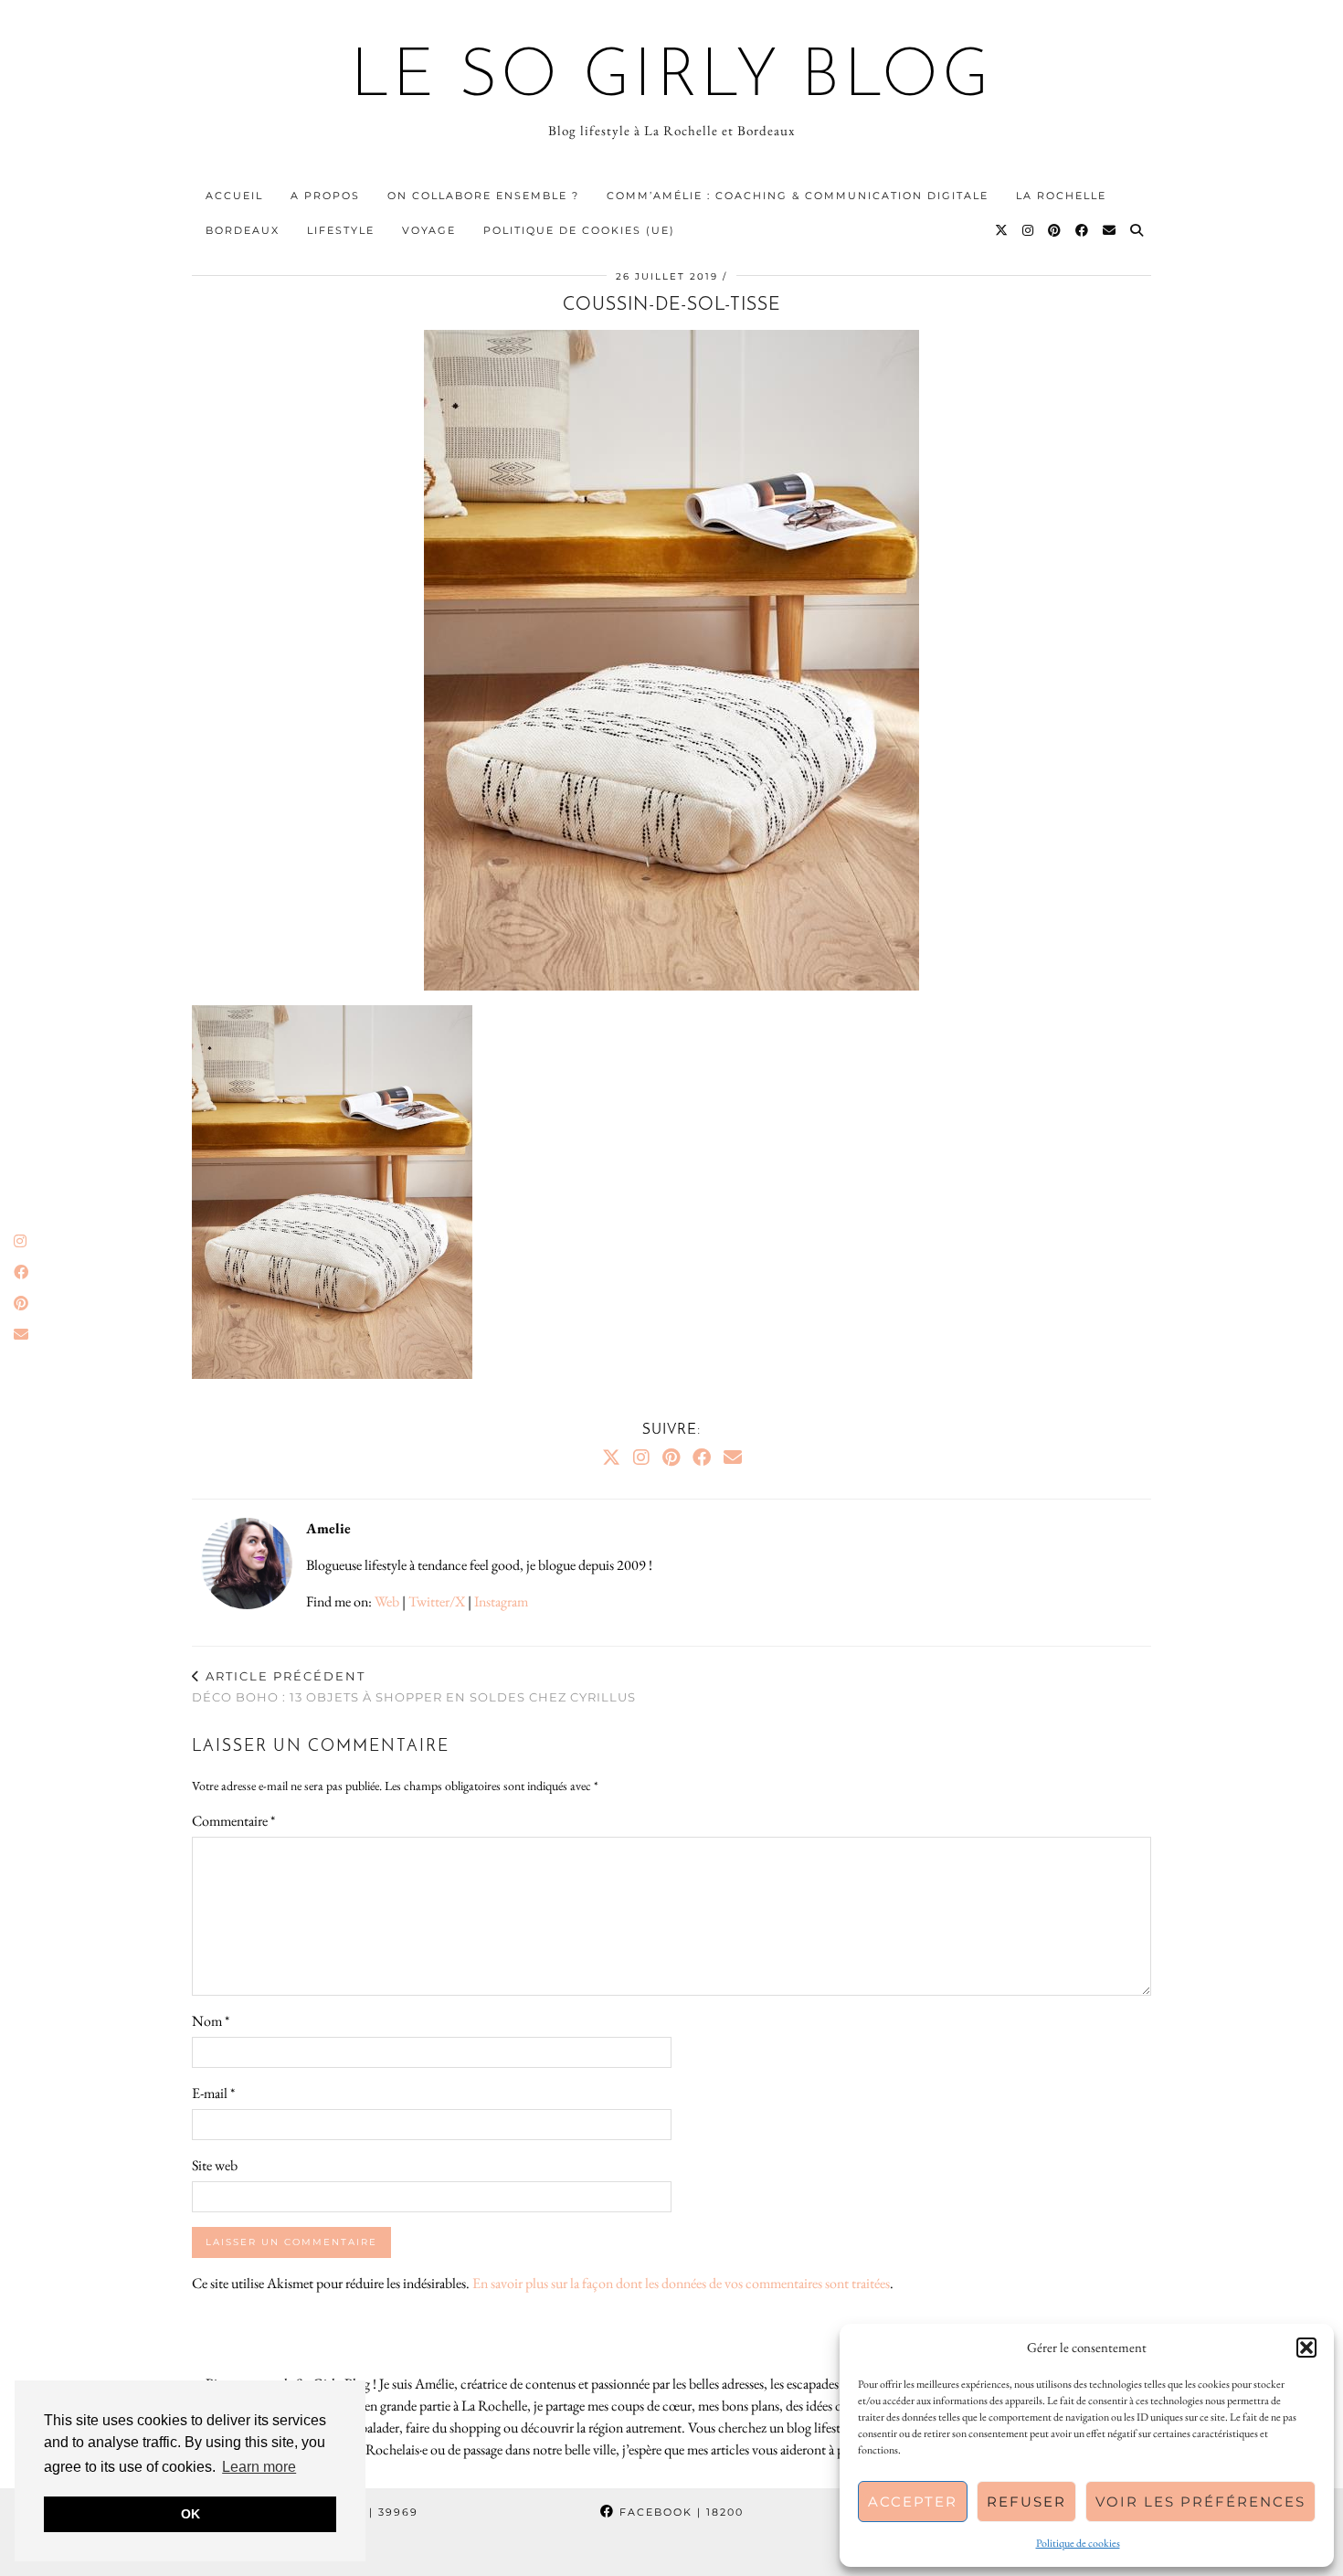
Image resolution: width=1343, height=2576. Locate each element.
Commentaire (233, 1821)
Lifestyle (341, 230)
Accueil (234, 196)
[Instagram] (1029, 230)
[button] (1306, 2348)
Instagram (501, 1601)
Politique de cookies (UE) (579, 230)
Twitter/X (437, 1601)
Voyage (429, 230)
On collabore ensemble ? (483, 196)
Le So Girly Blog (672, 79)
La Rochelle (1061, 196)
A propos (325, 196)
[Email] (1110, 230)
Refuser (1026, 2502)
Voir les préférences (1200, 2502)
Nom (211, 2021)
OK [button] (190, 2514)
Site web (215, 2165)
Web (387, 1601)
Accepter (913, 2502)
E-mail (213, 2093)
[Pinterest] (1055, 230)
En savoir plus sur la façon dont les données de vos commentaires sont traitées (681, 2283)
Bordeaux (243, 230)
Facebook (679, 2512)
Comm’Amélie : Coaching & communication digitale (798, 196)
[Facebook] (1083, 230)
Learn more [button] (259, 2467)
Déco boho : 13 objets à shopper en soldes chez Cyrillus (414, 1686)
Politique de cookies (1078, 2543)
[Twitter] (1002, 230)
